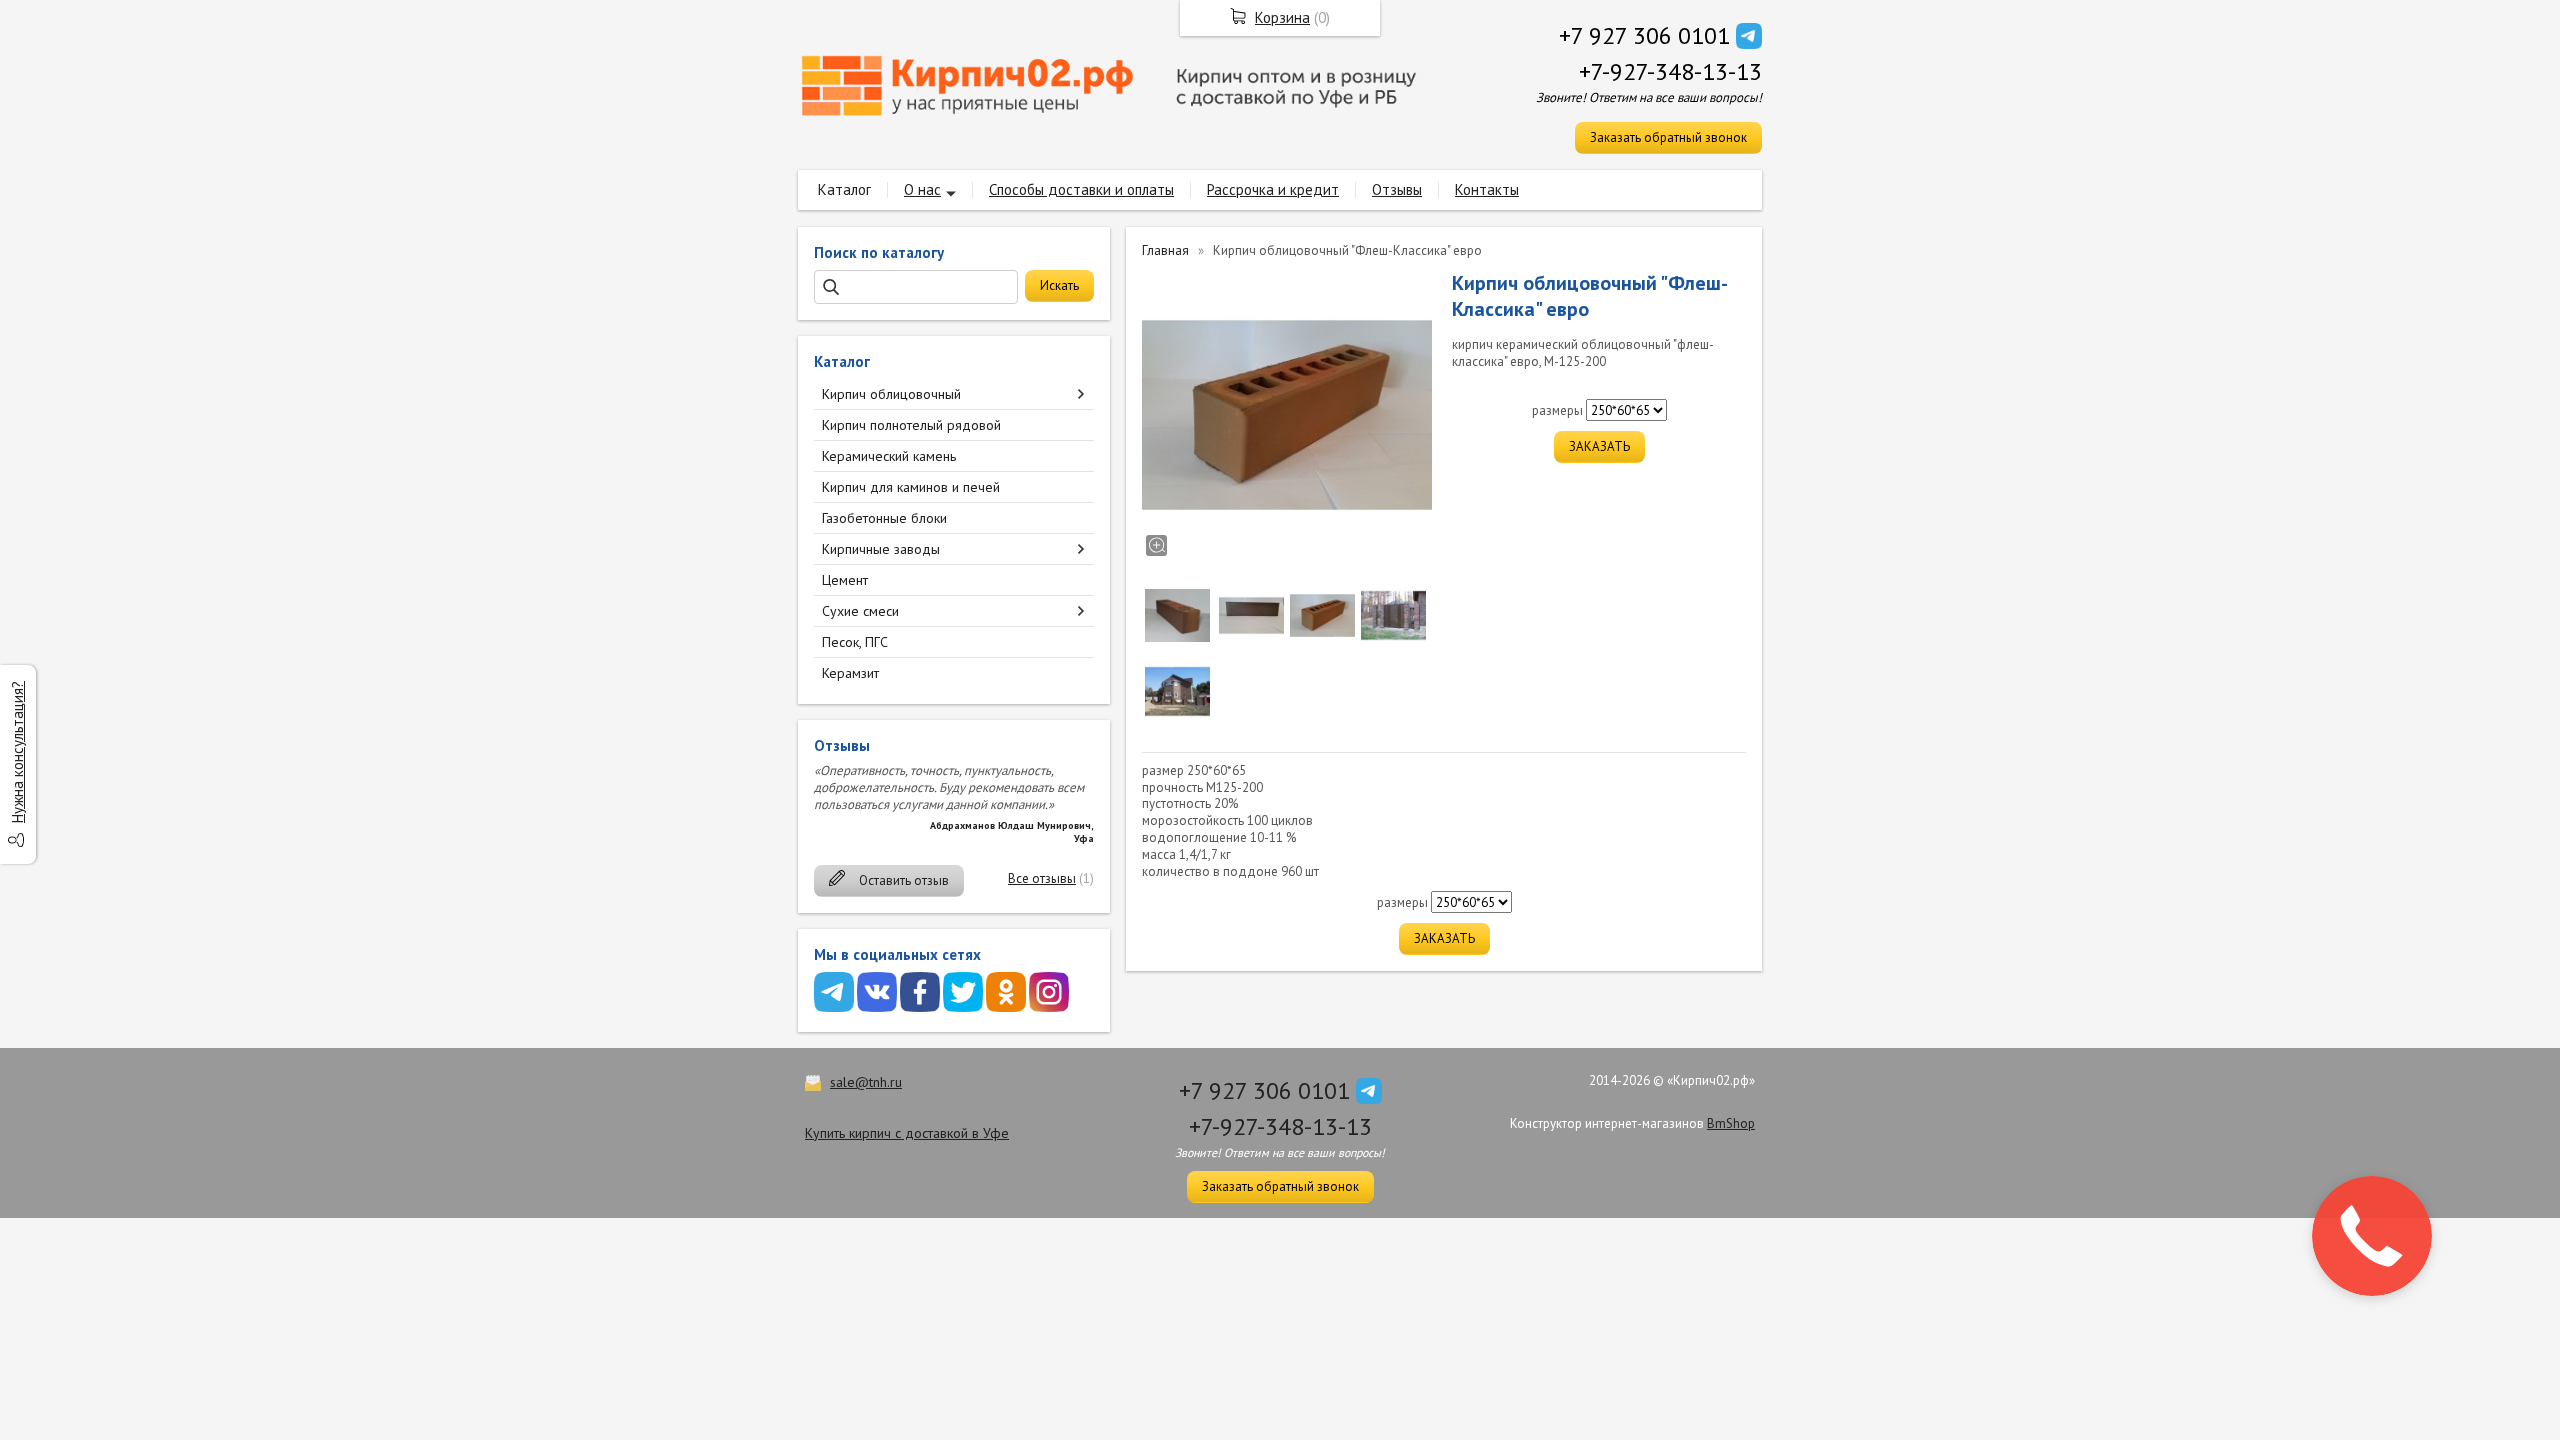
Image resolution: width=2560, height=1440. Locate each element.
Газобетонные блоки (884, 518)
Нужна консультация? (17, 752)
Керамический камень (889, 456)
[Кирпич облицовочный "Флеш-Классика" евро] (1287, 415)
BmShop (1731, 1123)
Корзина (1282, 17)
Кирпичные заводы (881, 549)
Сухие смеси (860, 611)
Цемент (845, 580)
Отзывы (1397, 189)
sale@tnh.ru (866, 1082)
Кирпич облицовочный (891, 394)
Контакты (1487, 189)
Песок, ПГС (855, 642)
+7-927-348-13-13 (1670, 71)
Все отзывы (1042, 878)
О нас (922, 189)
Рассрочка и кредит (1273, 189)
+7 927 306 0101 (1644, 35)
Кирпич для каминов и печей (911, 487)
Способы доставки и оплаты (1081, 189)
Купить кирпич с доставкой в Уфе (907, 1133)
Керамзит (850, 673)
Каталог (844, 189)
